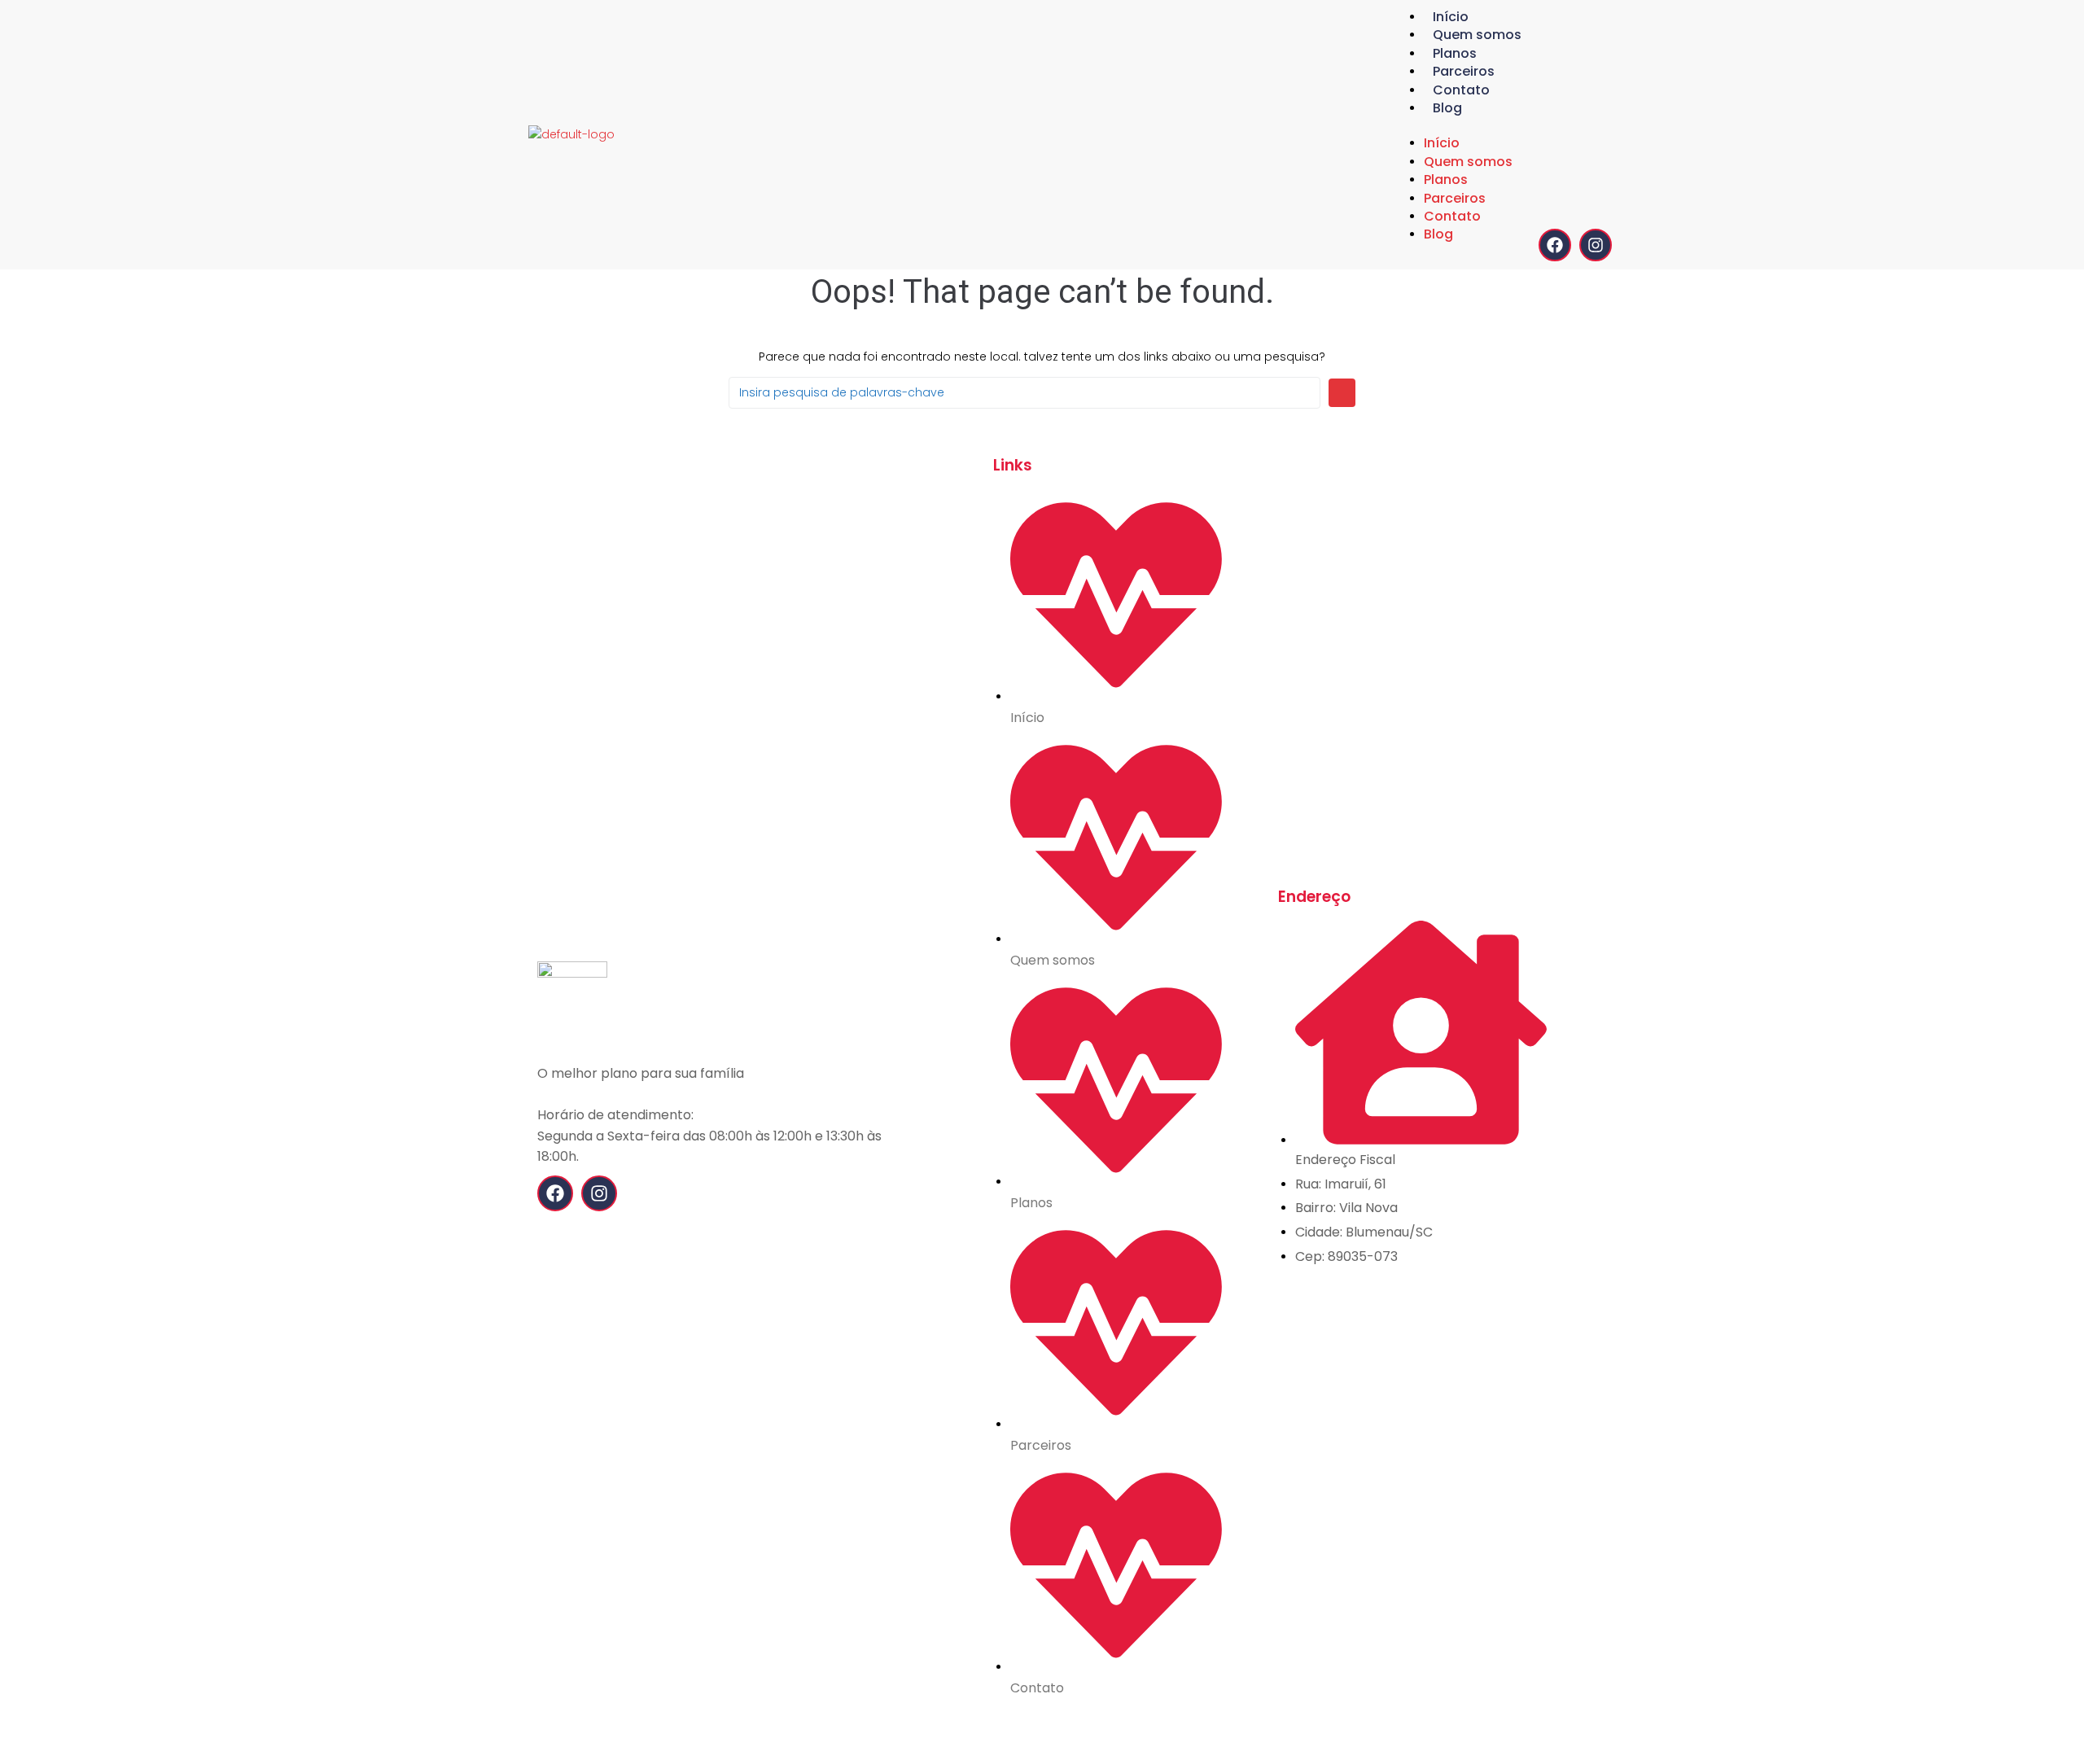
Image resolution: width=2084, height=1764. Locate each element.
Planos (1455, 53)
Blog (1447, 108)
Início (1451, 17)
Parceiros (1464, 71)
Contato (1461, 90)
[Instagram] (1596, 245)
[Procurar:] (1024, 393)
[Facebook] (1555, 245)
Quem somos (1477, 35)
